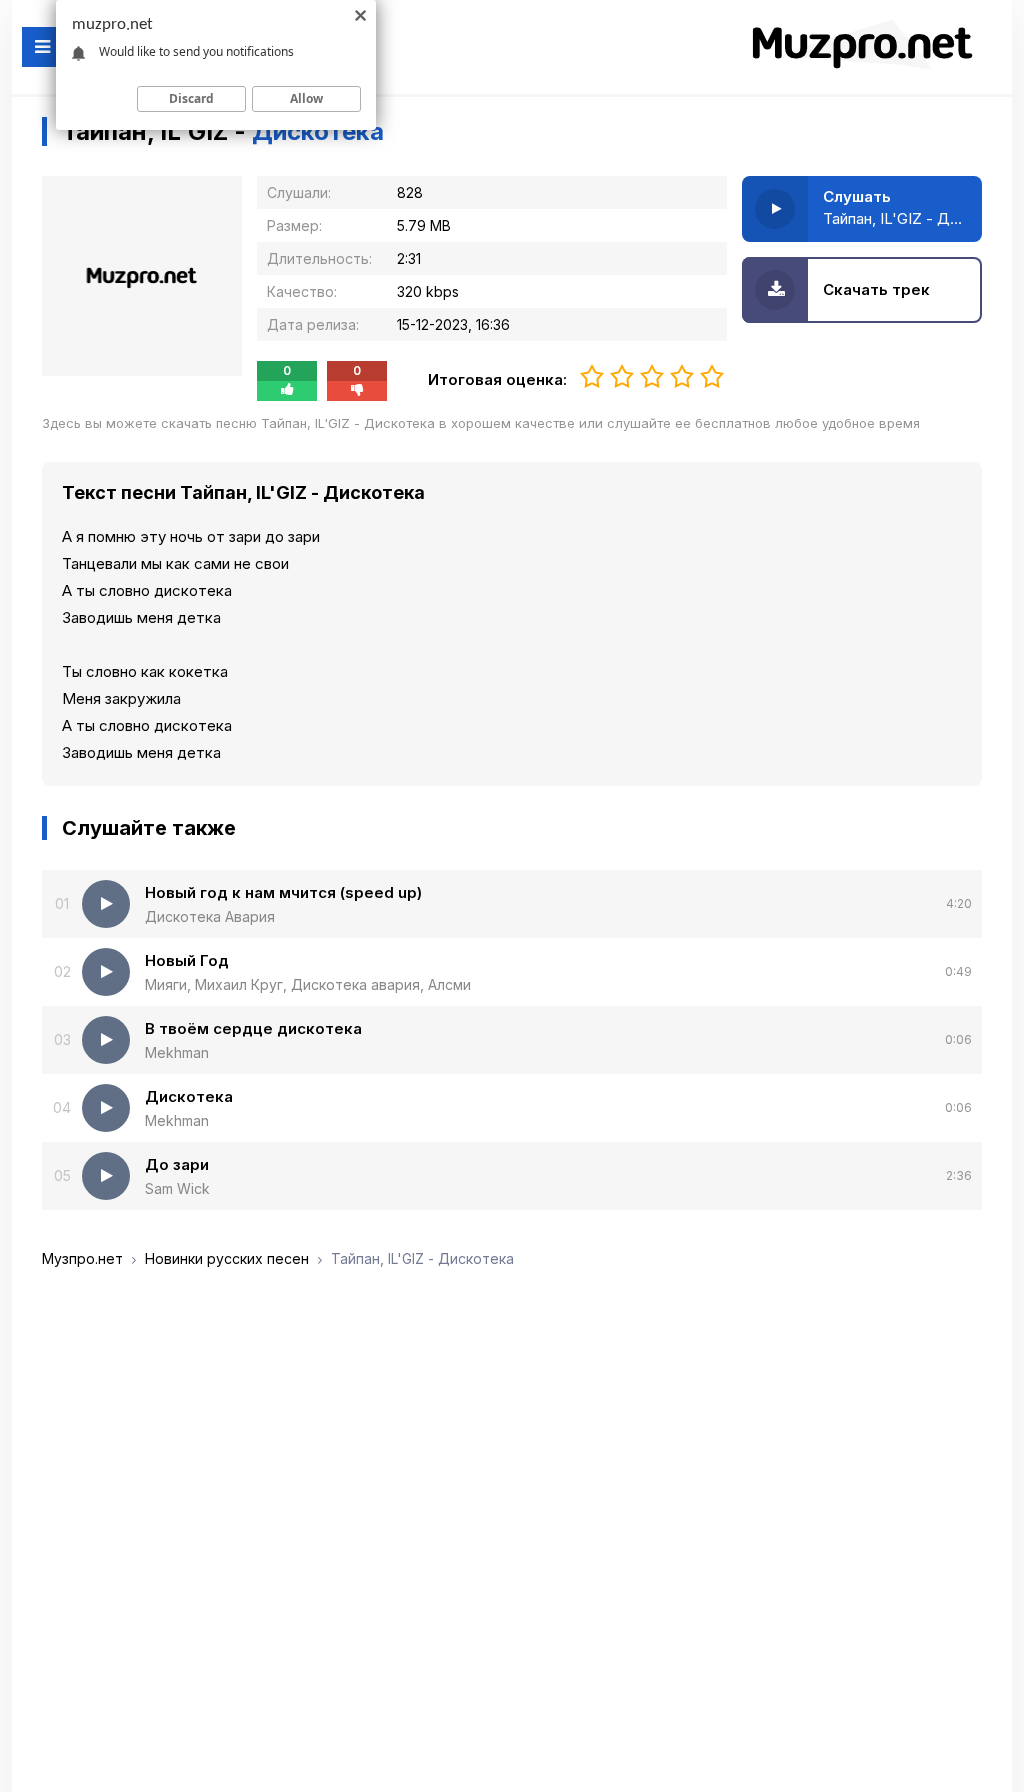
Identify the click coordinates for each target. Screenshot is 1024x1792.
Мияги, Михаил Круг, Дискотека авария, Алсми (308, 984)
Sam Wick (177, 1188)
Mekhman (177, 1052)
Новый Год (187, 960)
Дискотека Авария (210, 916)
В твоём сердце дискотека (253, 1028)
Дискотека (189, 1096)
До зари (177, 1164)
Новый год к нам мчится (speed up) (283, 892)
